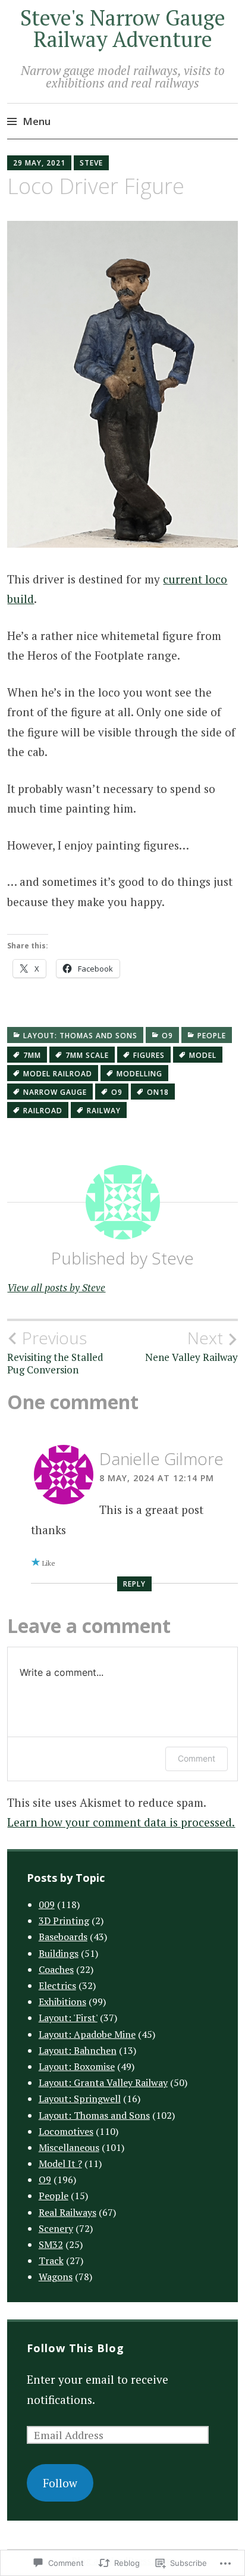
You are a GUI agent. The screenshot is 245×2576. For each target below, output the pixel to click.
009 (47, 1904)
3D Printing (64, 1921)
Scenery (56, 2228)
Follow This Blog (76, 2348)
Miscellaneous (69, 2147)
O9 (167, 1036)
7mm (32, 1055)
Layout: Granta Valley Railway (103, 2082)
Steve (91, 163)
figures (149, 1055)
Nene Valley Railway (191, 1346)
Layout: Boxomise (77, 2066)
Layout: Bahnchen (78, 2050)
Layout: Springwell (80, 2099)
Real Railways (67, 2212)
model (203, 1055)
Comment (197, 1758)
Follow (60, 2483)
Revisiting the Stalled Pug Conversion (55, 1352)
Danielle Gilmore (161, 1459)
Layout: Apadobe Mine (87, 2034)
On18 (158, 1092)
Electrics (57, 1985)
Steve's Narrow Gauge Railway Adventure (123, 28)
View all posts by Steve (56, 1287)
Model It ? (60, 2163)
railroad (43, 1111)
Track (51, 2260)
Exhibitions (62, 2002)
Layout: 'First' (68, 2018)
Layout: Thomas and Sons (80, 1036)
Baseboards (63, 1937)
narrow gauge (55, 1092)
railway (104, 1111)
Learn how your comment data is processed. (121, 1822)
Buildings (59, 1953)
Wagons (56, 2277)
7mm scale (87, 1055)
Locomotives (66, 2131)
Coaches (56, 1969)
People (212, 1036)
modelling (139, 1074)
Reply (134, 1584)
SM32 (51, 2244)
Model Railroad (58, 1074)
